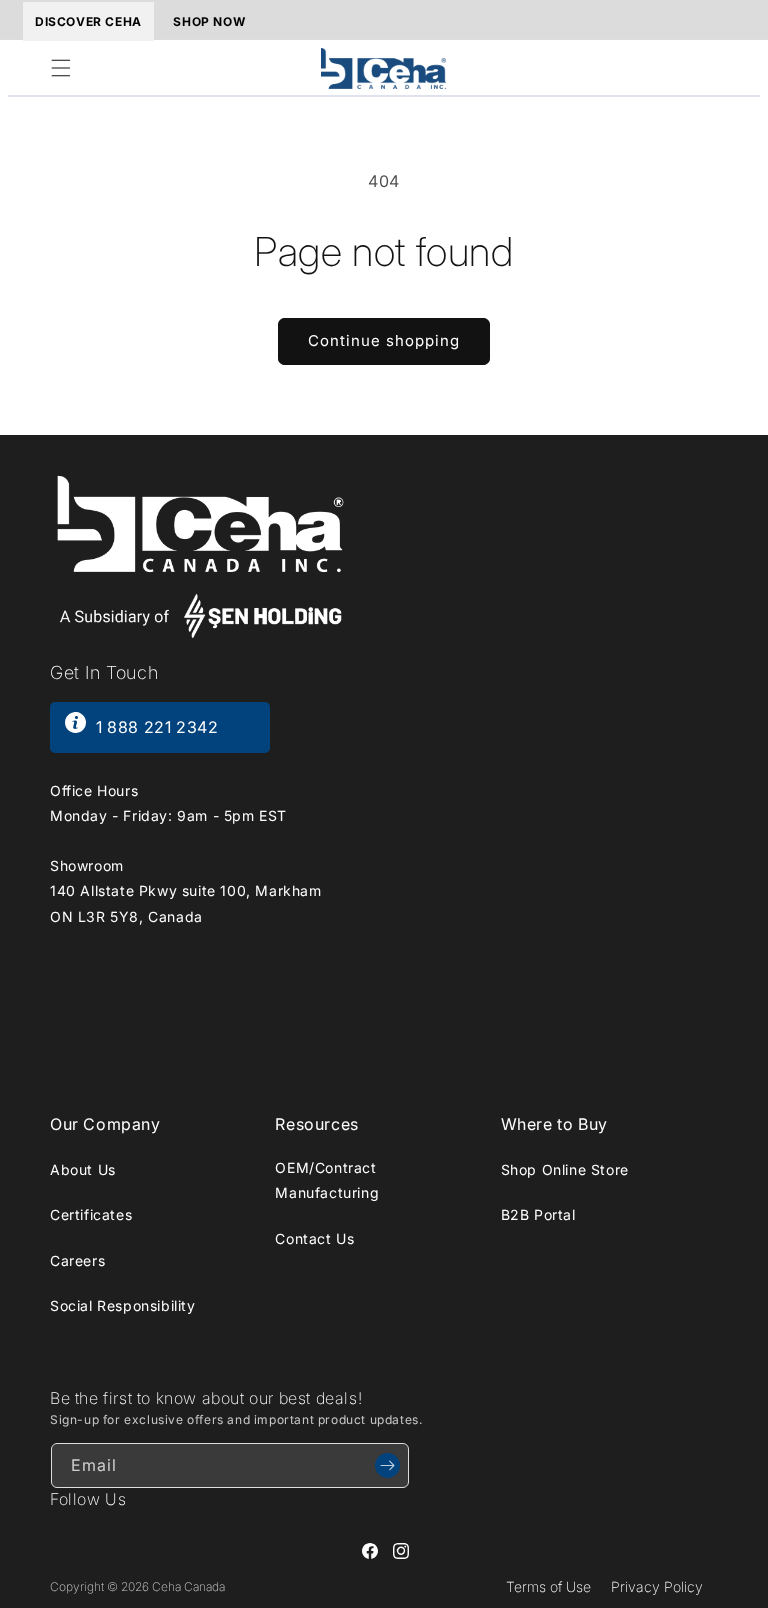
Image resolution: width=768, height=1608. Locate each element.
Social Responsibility (123, 1305)
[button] (61, 68)
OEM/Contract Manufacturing (327, 1180)
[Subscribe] (387, 1465)
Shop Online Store (565, 1169)
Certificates (91, 1214)
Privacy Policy (657, 1586)
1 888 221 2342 (157, 727)
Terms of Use (548, 1586)
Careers (77, 1260)
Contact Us (314, 1238)
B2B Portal (538, 1214)
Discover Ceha (88, 21)
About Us (83, 1169)
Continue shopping (384, 340)
